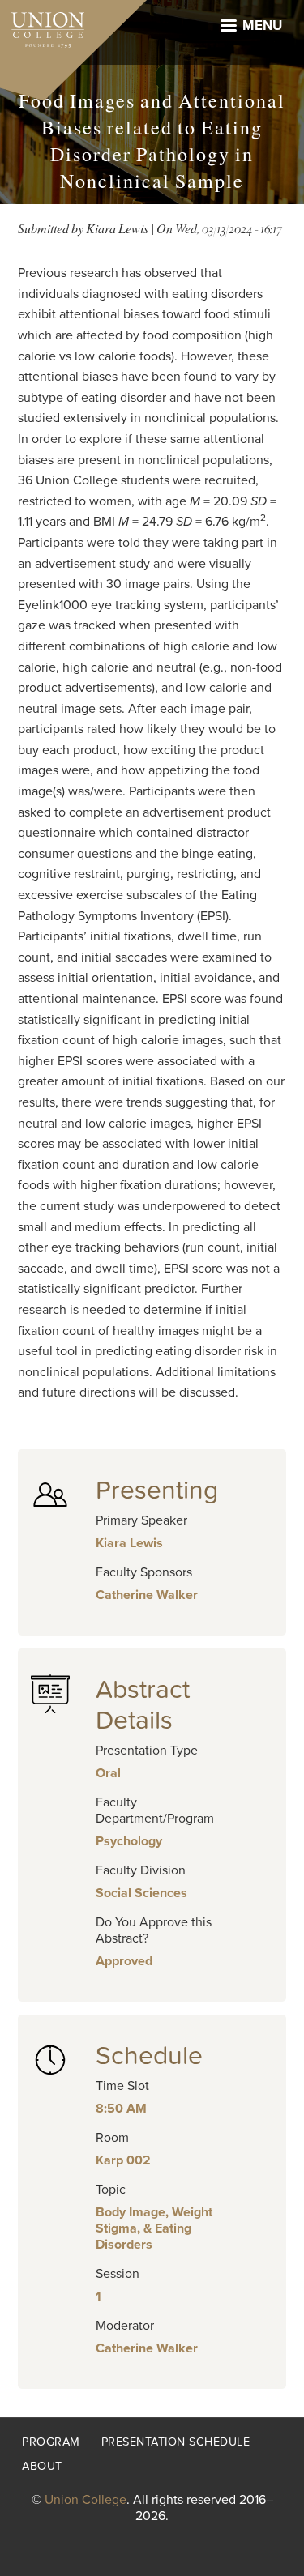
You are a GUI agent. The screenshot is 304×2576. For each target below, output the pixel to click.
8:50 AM (121, 2109)
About (42, 2466)
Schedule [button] (149, 2056)
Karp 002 (123, 2160)
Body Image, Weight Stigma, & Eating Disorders (154, 2228)
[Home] (42, 26)
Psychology (129, 1841)
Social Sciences (141, 1893)
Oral (108, 1773)
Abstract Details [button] (143, 1705)
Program (51, 2442)
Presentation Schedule (176, 2442)
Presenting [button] (157, 1491)
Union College (86, 2500)
